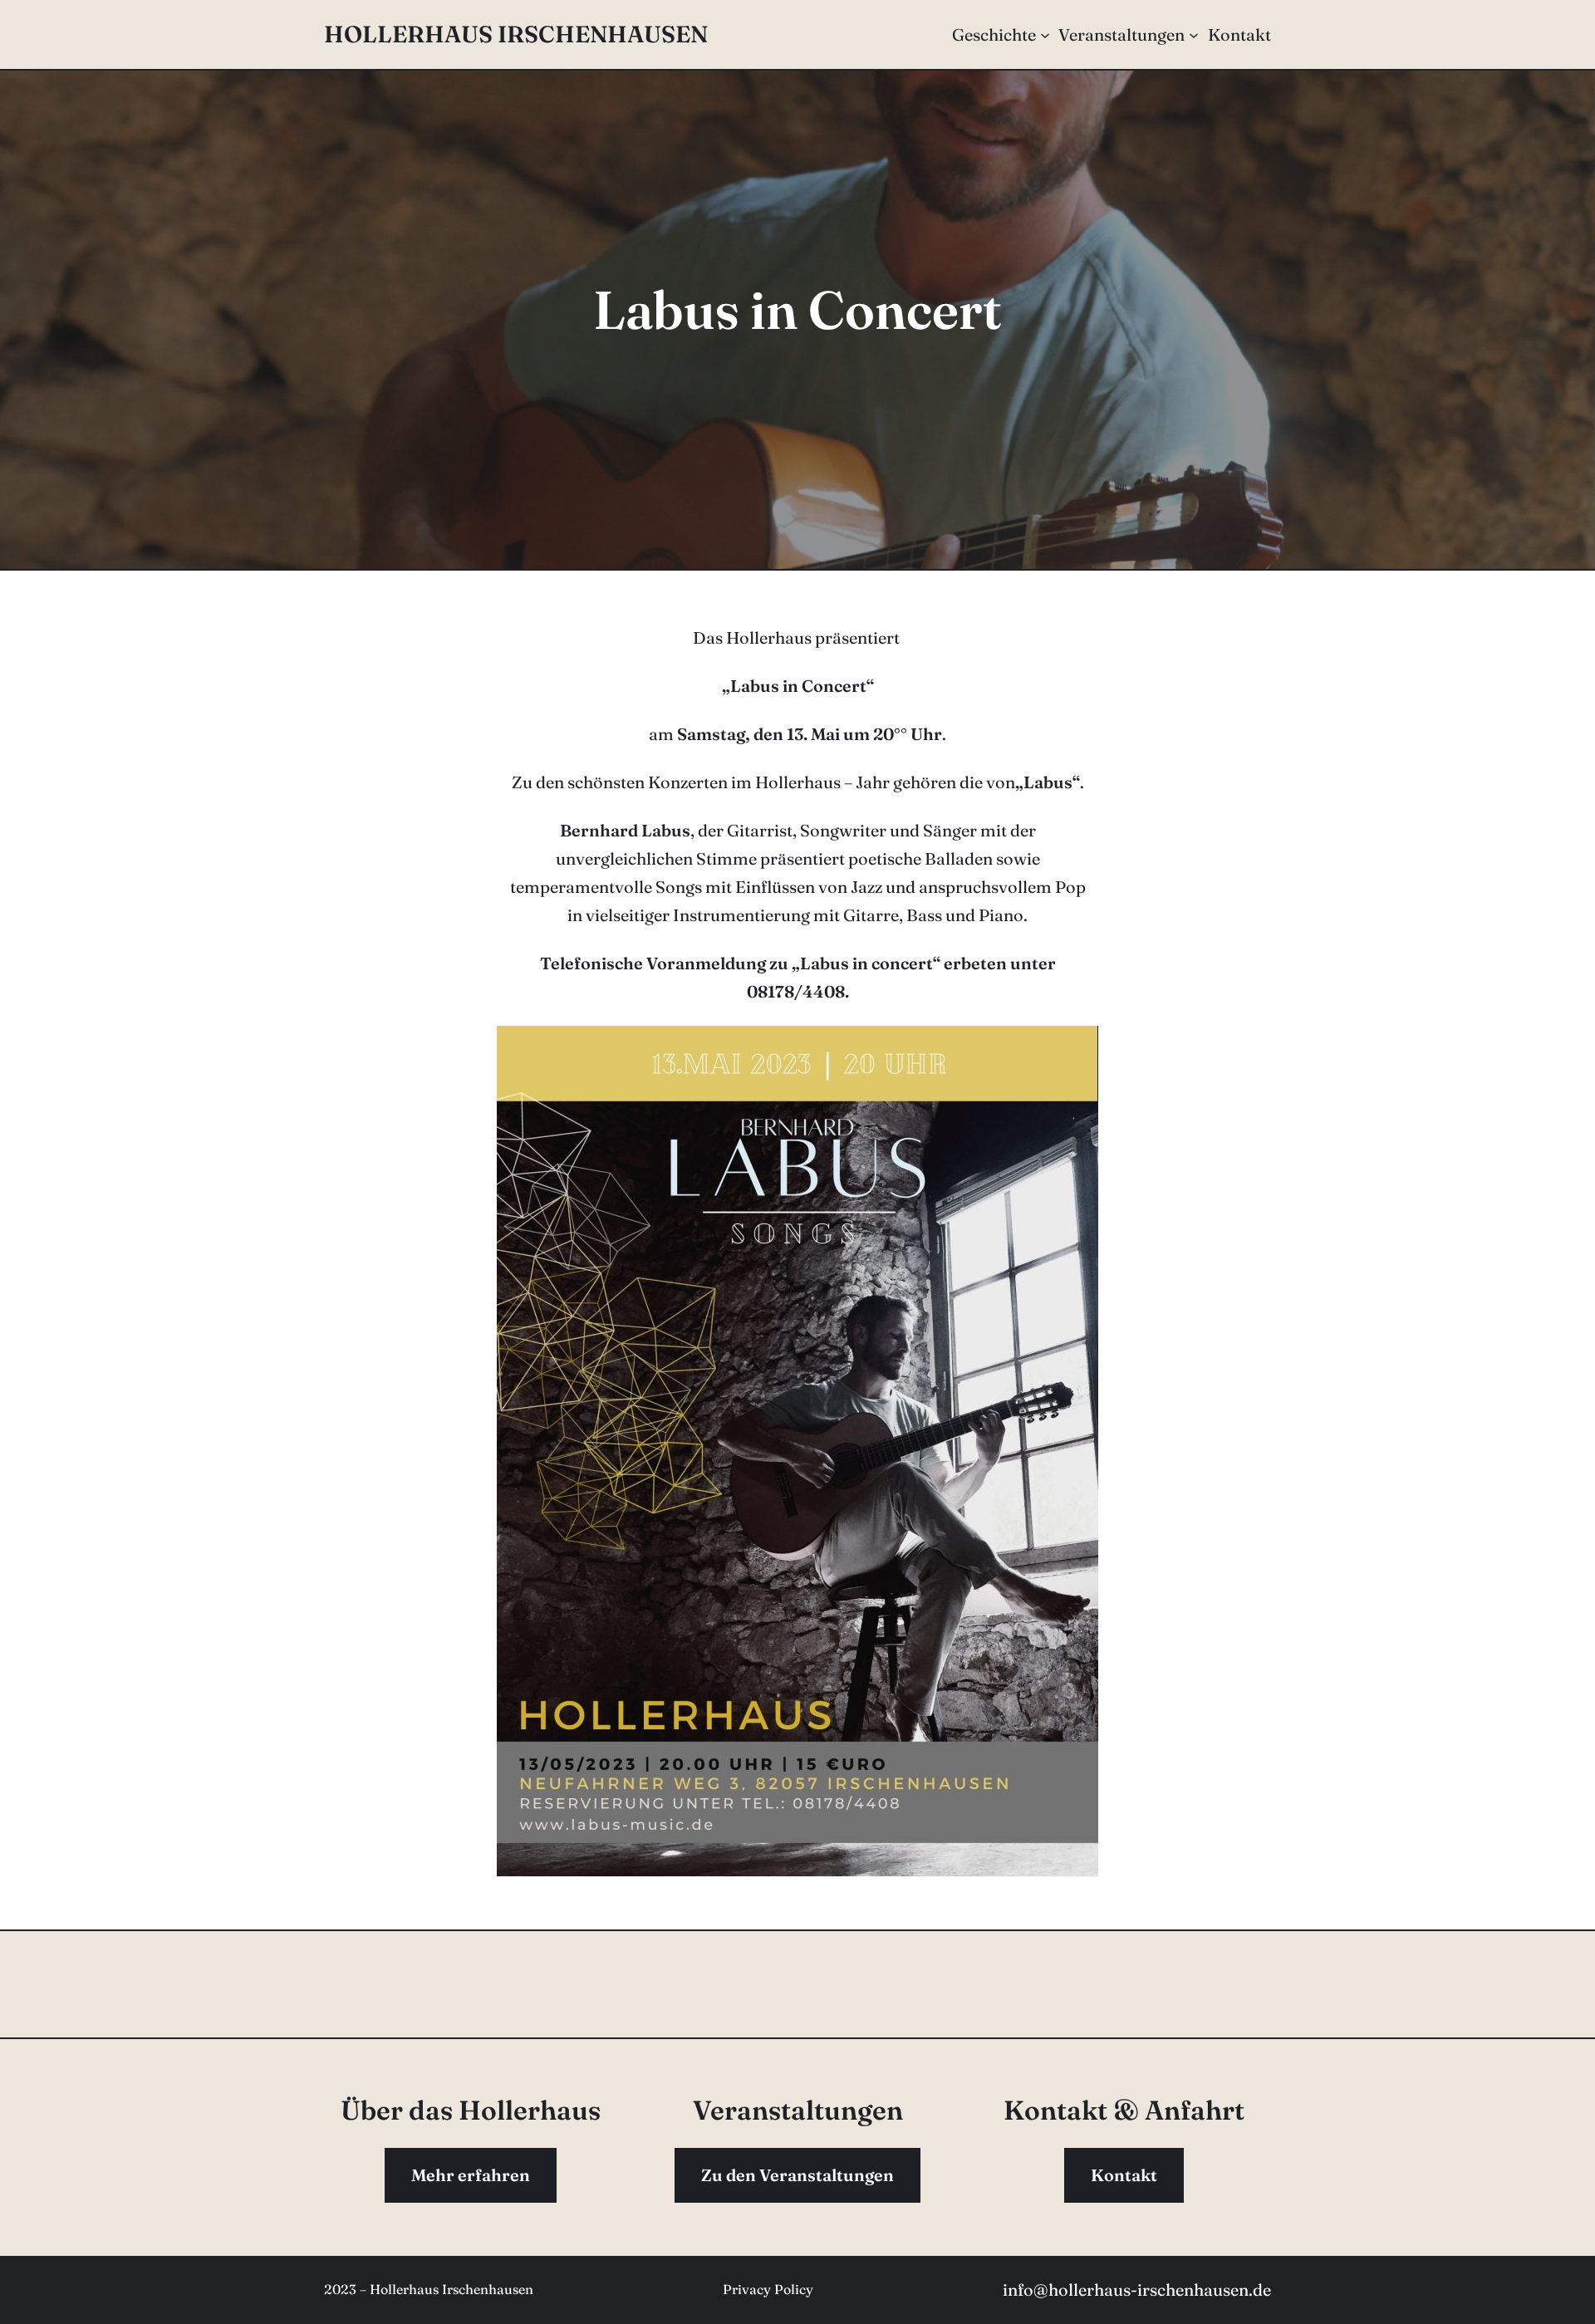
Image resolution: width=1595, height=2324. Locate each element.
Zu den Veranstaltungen (797, 2175)
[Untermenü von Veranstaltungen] (1194, 35)
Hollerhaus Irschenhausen (516, 34)
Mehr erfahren (471, 2175)
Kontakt (1124, 2175)
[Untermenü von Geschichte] (1045, 35)
